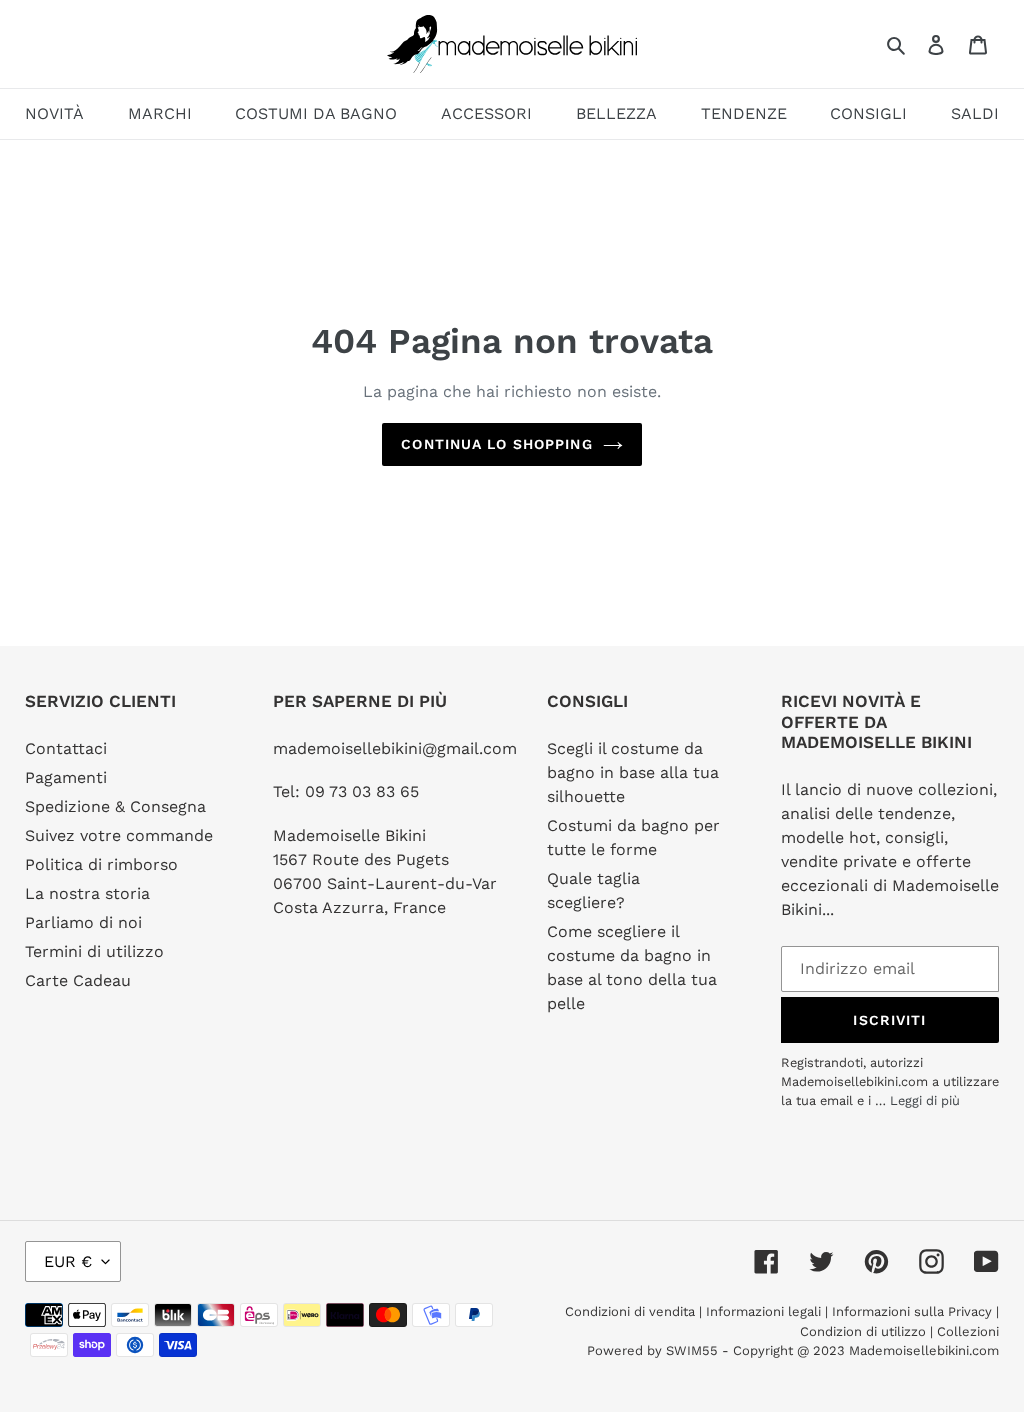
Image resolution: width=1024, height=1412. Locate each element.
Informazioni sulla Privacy (912, 1311)
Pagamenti (66, 777)
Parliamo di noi (83, 922)
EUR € (68, 1261)
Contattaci (66, 748)
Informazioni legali (763, 1311)
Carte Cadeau (78, 980)
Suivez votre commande (119, 835)
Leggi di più (925, 1100)
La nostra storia (87, 893)
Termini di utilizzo (94, 951)
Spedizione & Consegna (115, 806)
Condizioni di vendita (632, 1311)
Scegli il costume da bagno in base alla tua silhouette (633, 772)
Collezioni (968, 1331)
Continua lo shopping (496, 444)
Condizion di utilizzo (865, 1331)
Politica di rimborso (101, 864)
